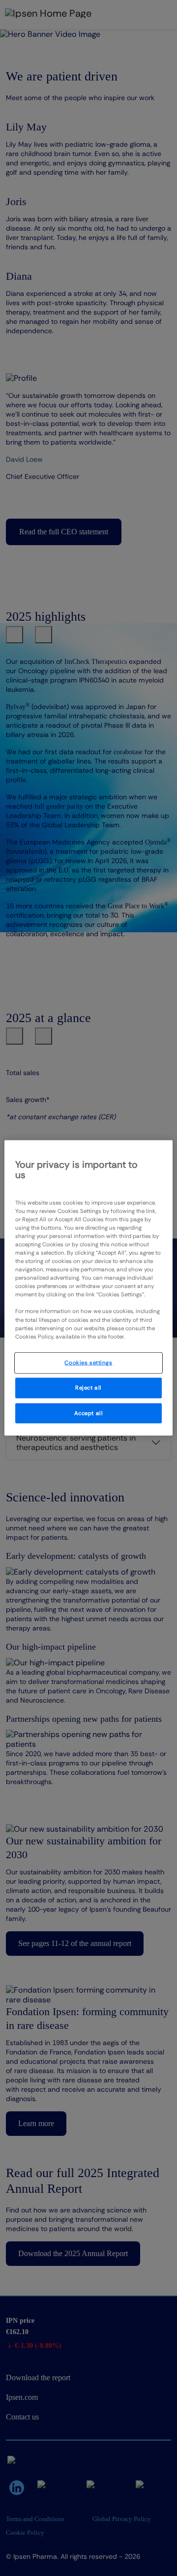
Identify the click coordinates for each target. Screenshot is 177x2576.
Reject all (88, 1387)
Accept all (89, 1413)
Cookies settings (88, 1362)
